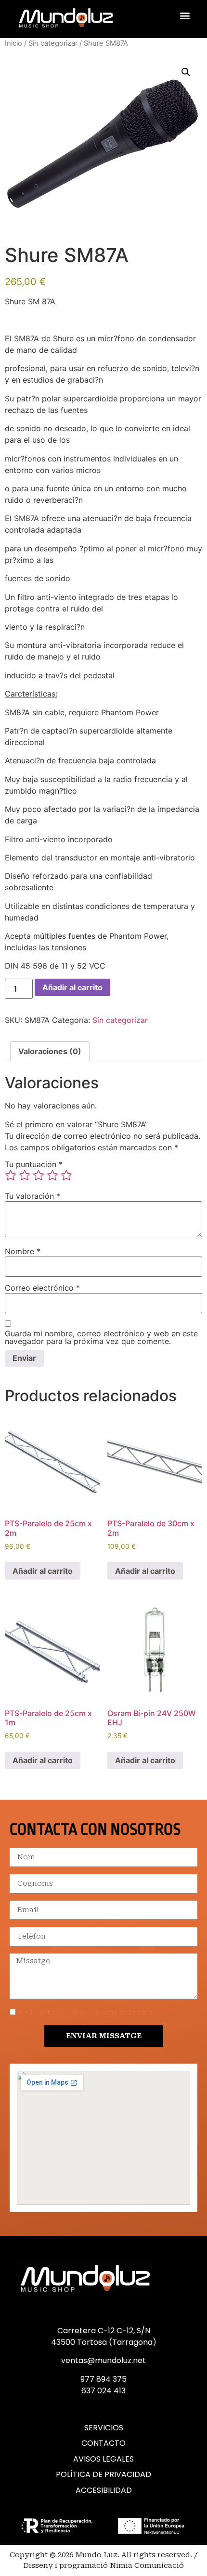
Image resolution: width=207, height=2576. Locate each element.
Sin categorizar (53, 43)
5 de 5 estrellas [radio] (66, 1175)
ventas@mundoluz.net (103, 2360)
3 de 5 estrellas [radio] (39, 1175)
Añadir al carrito (72, 987)
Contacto (103, 2443)
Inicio (13, 43)
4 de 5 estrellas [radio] (52, 1175)
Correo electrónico (42, 1288)
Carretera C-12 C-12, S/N (104, 2331)
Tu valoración (32, 1196)
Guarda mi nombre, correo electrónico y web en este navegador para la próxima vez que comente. (101, 1337)
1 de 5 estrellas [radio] (11, 1175)
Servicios (104, 2428)
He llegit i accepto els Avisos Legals (85, 2013)
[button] (185, 16)
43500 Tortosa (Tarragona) (104, 2342)
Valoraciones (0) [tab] (50, 1051)
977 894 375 (103, 2379)
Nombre (23, 1251)
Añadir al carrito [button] (43, 1571)
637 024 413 (103, 2391)
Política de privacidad (103, 2475)
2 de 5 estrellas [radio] (25, 1175)
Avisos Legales (103, 2459)
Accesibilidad (104, 2490)
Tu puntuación (34, 1164)
